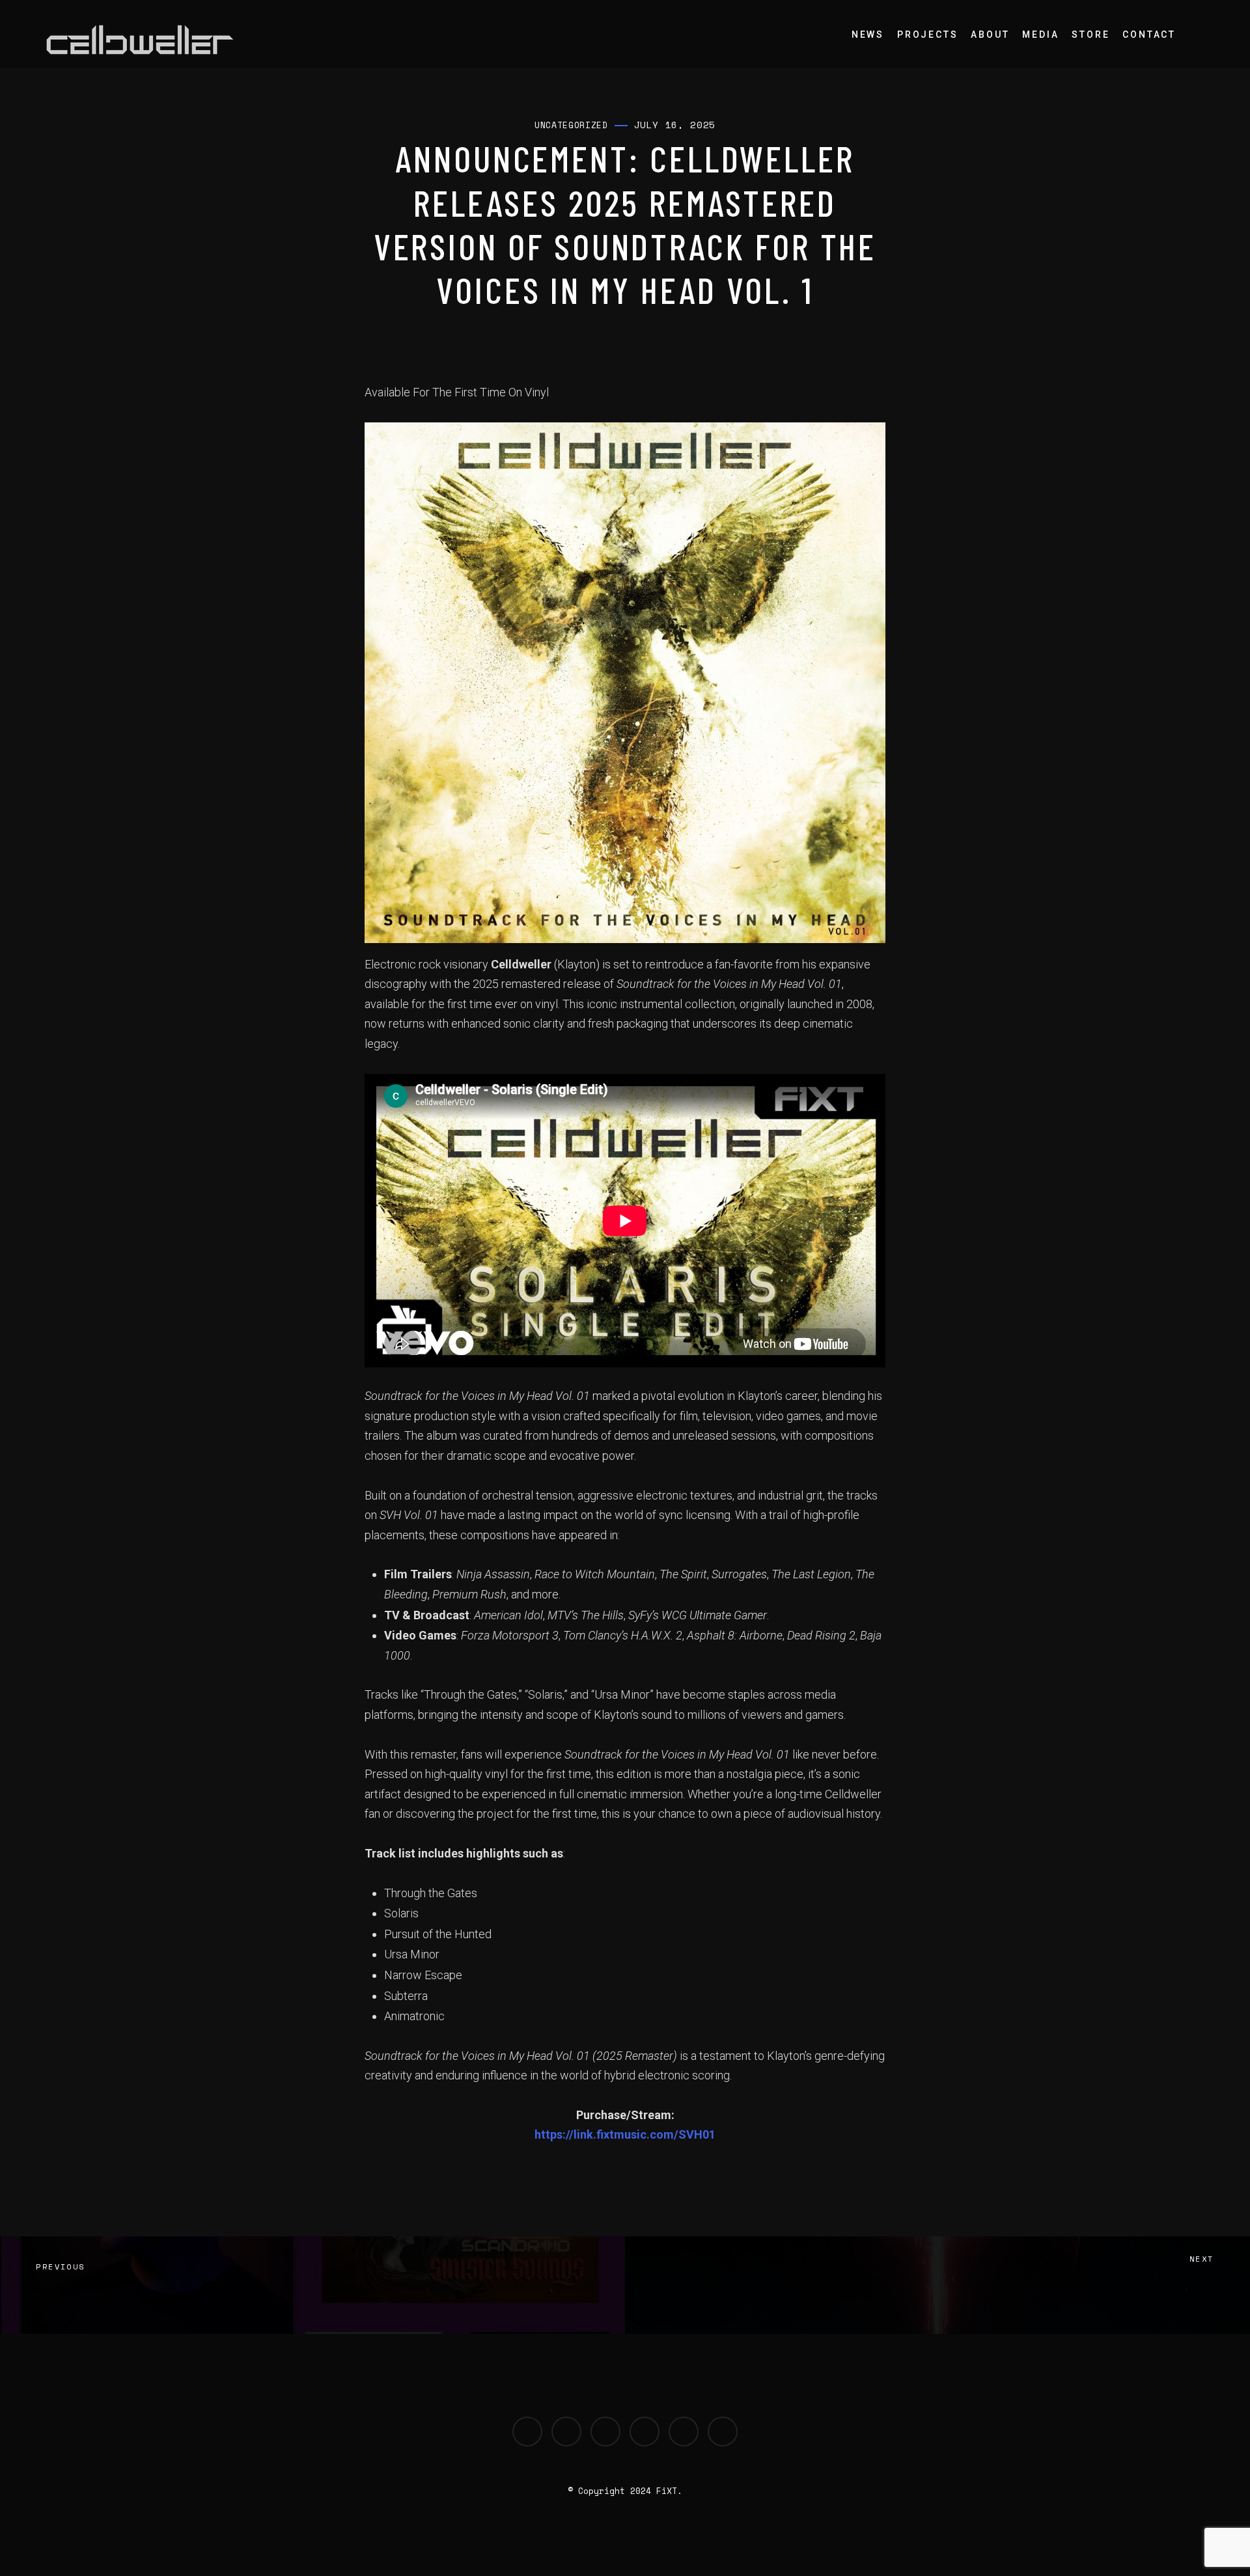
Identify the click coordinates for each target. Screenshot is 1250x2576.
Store (1090, 34)
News (868, 34)
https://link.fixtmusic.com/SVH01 (625, 2134)
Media (1040, 34)
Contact (1149, 34)
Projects (927, 34)
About (990, 34)
